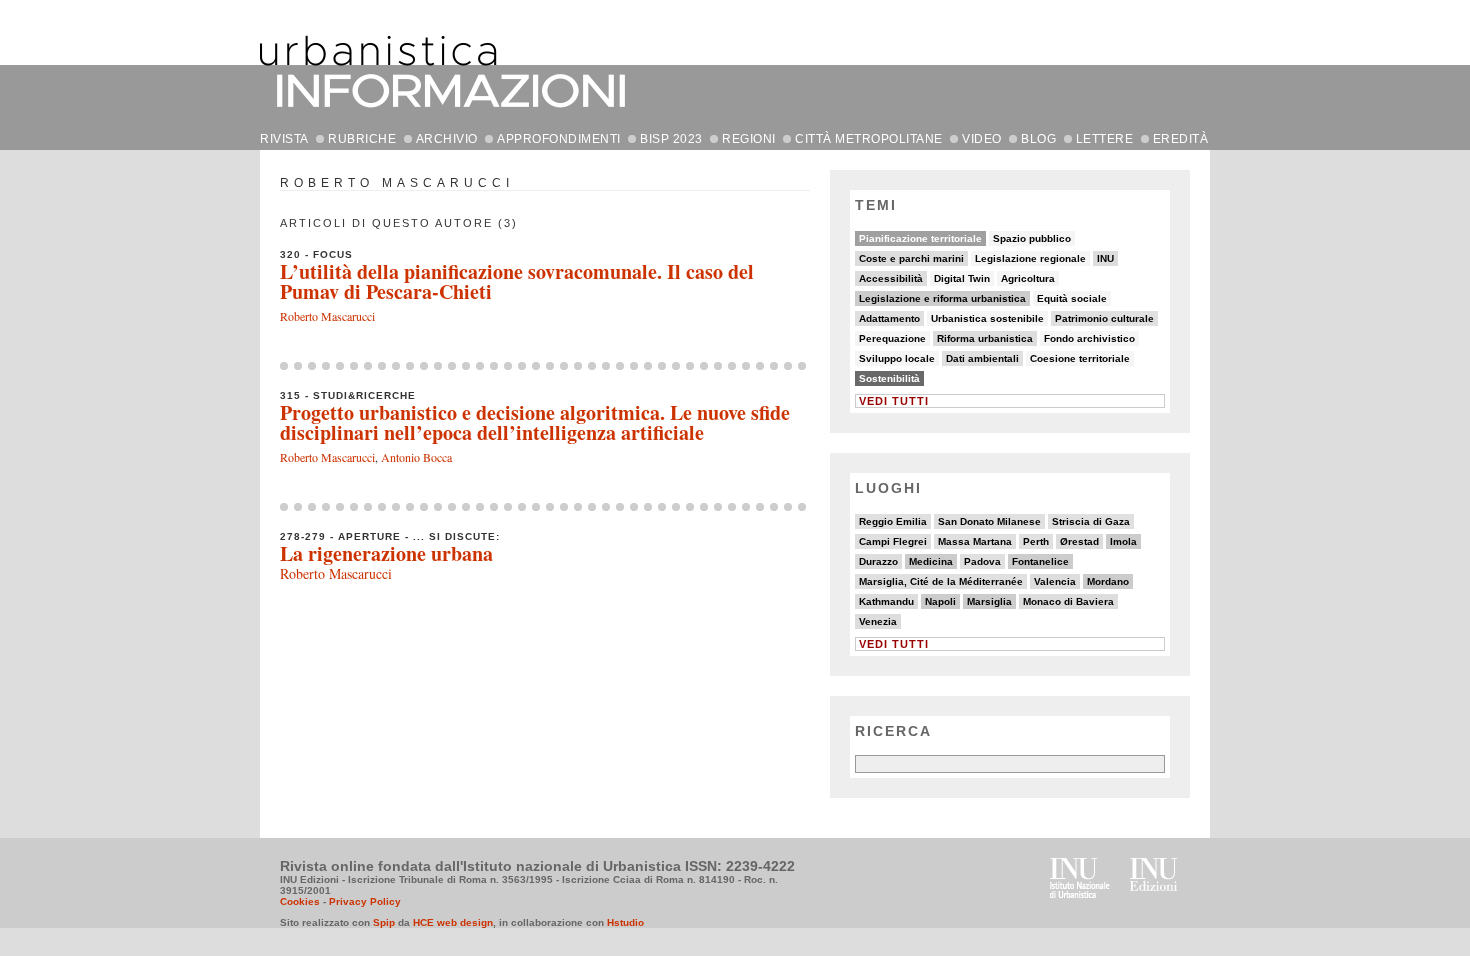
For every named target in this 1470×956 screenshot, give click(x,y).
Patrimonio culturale (1104, 318)
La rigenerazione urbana (386, 553)
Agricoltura (1028, 278)
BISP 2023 (671, 139)
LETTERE (1105, 139)
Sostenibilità (889, 378)
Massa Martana (975, 541)
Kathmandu (886, 601)
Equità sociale (1072, 298)
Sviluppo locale (897, 358)
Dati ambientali (982, 358)
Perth (1036, 541)
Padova (982, 561)
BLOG (1038, 139)
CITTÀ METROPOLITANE (869, 139)
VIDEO (982, 139)
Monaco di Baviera (1068, 601)
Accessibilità (891, 278)
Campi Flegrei (893, 541)
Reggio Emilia (893, 521)
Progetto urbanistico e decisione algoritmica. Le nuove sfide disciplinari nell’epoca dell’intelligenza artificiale (535, 422)
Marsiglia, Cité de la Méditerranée (941, 581)
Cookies (300, 901)
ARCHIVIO (447, 139)
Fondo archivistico (1089, 338)
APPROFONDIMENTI (559, 139)
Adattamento (889, 318)
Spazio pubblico (1032, 238)
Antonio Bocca (416, 457)
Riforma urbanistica (985, 338)
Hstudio (625, 922)
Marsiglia (989, 601)
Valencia (1055, 581)
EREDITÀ (1181, 139)
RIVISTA (284, 139)
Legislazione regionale (1030, 258)
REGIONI (749, 139)
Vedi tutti (894, 401)
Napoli (940, 601)
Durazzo (878, 561)
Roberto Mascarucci (327, 316)
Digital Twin (962, 278)
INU (1105, 258)
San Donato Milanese (989, 521)
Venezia (878, 621)
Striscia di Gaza (1091, 521)
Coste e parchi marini (911, 258)
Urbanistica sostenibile (987, 318)
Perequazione (892, 338)
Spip (384, 922)
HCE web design (453, 922)
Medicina (931, 561)
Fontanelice (1040, 561)
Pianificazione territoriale (920, 238)
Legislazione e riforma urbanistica (942, 298)
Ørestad (1079, 541)
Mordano (1108, 581)
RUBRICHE (362, 139)
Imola (1123, 541)
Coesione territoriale (1080, 358)
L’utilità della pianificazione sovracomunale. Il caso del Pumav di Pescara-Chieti (517, 281)
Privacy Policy (365, 901)
